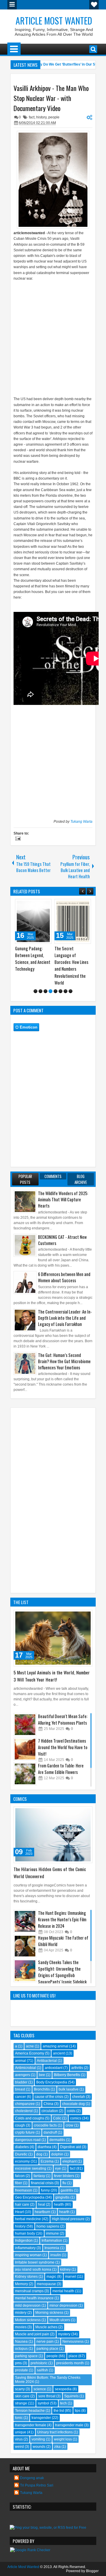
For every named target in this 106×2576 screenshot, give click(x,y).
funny (45, 2190)
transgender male (69, 2425)
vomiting (38, 2439)
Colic (57, 2118)
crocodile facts (45, 2125)
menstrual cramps (29, 2291)
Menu (12, 5)
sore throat (47, 2396)
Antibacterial (47, 2061)
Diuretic (21, 2154)
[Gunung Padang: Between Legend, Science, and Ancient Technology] (33, 921)
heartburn (43, 2212)
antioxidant (54, 2068)
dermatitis (57, 2140)
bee (42, 2075)
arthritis (77, 2068)
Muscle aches (46, 2327)
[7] (66, 991)
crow (69, 2125)
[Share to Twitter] (39, 905)
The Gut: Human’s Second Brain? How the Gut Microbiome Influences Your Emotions (64, 1361)
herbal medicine (28, 2219)
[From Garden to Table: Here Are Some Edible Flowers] (25, 1774)
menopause (46, 2284)
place (73, 2356)
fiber (19, 2183)
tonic (19, 2418)
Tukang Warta (81, 822)
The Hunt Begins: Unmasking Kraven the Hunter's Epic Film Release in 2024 (62, 1919)
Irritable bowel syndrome (35, 2262)
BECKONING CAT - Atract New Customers (62, 1240)
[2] (40, 991)
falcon (20, 2176)
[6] (61, 991)
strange (21, 2403)
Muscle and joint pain (32, 2334)
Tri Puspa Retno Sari (37, 2485)
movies (21, 2327)
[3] (45, 991)
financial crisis (42, 2183)
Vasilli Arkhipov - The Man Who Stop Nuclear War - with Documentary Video (51, 98)
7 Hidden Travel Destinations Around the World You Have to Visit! (63, 1747)
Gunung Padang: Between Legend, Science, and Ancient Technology (33, 959)
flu (64, 2183)
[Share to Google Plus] (45, 905)
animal (20, 2061)
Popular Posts (25, 1179)
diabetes (22, 2147)
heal (42, 2204)
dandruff (50, 2132)
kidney (65, 2269)
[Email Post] (17, 839)
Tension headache (30, 2411)
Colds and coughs (30, 2118)
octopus (21, 2349)
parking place (47, 2349)
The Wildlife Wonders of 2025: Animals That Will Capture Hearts (63, 1199)
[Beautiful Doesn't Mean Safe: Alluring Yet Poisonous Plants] (25, 1725)
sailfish (42, 2370)
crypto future (25, 2132)
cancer (20, 2097)
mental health (63, 2291)
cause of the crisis (49, 2097)
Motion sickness (28, 2320)
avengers (23, 2075)
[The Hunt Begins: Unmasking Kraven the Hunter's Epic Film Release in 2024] (25, 1921)
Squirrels (71, 2396)
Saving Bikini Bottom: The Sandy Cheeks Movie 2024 (48, 2380)
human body (25, 2233)
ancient (59, 2053)
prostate (21, 2370)
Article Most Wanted (54, 21)
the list (59, 2411)
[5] (56, 991)
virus (19, 2439)
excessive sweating (31, 2168)
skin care (22, 2396)
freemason (24, 2190)
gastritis (67, 2190)
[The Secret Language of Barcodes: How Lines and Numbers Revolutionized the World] (73, 921)
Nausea (21, 2342)
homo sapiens (48, 2226)
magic (51, 2277)
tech (63, 2403)
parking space (26, 2356)
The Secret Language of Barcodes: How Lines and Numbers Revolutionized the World (71, 966)
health (59, 2204)
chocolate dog (73, 2104)
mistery (21, 2313)
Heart (19, 2212)
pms (18, 2363)
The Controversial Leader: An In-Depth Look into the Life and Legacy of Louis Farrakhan (65, 1318)
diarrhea (44, 2147)
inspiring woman (28, 2255)
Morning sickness (49, 2313)
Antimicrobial (25, 2068)
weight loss (63, 2439)
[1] (35, 991)
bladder (21, 2082)
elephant (69, 2161)
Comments (53, 1176)
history (41, 117)
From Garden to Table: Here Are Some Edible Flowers (61, 1769)
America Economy (30, 2053)
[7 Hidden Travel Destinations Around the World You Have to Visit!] (25, 1749)
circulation (50, 2111)
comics (76, 2118)
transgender (41, 2418)
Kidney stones (26, 2277)
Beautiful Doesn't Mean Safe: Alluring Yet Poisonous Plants (63, 1719)
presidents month (70, 2363)
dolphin (57, 2154)
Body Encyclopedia (52, 2082)
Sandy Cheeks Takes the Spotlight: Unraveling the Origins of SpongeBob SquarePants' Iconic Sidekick (62, 1972)
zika (57, 2447)
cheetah (79, 2097)
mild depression (28, 2305)
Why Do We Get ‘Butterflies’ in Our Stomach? (65, 64)
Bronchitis (42, 2089)
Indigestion (24, 2241)
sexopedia (63, 2389)
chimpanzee (25, 2104)
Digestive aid (71, 2147)
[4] (50, 991)
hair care (22, 2204)
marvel (71, 2277)
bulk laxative (69, 2089)
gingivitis (62, 2197)
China (48, 2104)
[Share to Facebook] (32, 905)
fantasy (39, 2176)
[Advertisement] (53, 336)
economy (22, 2161)
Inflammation (52, 2241)
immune (52, 2233)
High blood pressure (68, 2219)
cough (20, 2125)
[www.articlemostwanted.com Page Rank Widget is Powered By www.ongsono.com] (30, 2550)
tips (78, 2411)
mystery (64, 2334)
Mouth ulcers (60, 2320)
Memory (21, 2284)
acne (30, 2046)
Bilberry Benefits (67, 2075)
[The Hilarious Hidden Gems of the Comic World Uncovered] (53, 1835)
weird (19, 2447)
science (40, 2389)
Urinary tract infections (55, 2432)
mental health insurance (34, 2298)
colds (71, 2111)
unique (21, 2432)
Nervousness (73, 2342)
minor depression (63, 2305)
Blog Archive (81, 1179)
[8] (71, 991)
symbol (43, 2403)
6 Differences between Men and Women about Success (64, 1277)
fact (32, 117)
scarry (20, 2389)
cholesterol (24, 2111)
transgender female (31, 2425)
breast (20, 2089)
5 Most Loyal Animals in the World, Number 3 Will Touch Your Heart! (52, 1676)
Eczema (47, 2161)
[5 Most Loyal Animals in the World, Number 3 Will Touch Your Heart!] (53, 1638)
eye (58, 2168)
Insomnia (52, 2248)
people (54, 117)
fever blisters (64, 2176)
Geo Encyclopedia (30, 2197)
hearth (64, 2212)
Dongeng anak (32, 2478)
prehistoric (39, 2363)
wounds (39, 2447)
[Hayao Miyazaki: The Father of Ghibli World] (25, 1946)
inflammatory (25, 2248)
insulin (56, 2255)
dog (39, 2154)
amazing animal (56, 2046)
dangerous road (28, 2140)
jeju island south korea (33, 2269)
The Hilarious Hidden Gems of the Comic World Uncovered (50, 1873)
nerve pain (45, 2342)
